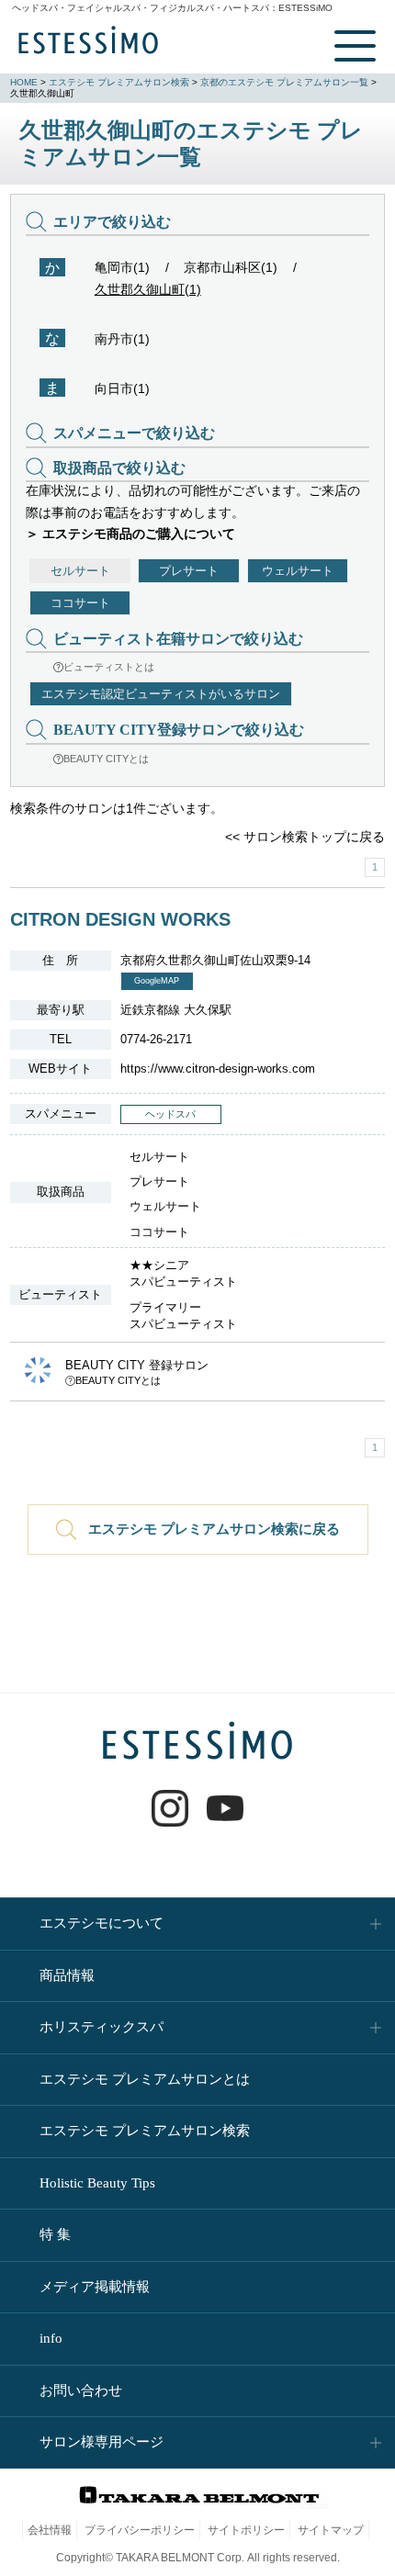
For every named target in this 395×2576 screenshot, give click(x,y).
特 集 (55, 2234)
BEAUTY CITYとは (106, 759)
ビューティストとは (109, 667)
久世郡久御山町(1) (148, 289)
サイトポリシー (246, 2530)
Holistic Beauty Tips (97, 2183)
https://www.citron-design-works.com (218, 1069)
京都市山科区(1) (231, 267)
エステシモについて (102, 1923)
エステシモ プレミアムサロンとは (145, 2079)
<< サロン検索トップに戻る (305, 837)
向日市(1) (122, 388)
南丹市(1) (122, 339)
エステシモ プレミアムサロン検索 (119, 82)
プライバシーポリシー (140, 2530)
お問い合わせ (81, 2390)
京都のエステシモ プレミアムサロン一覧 (284, 82)
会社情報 (50, 2530)
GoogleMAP (157, 981)
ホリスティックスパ (102, 2027)
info (51, 2338)
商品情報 (67, 1975)
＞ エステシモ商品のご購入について (130, 534)
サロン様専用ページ (102, 2442)
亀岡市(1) (122, 267)
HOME (24, 82)
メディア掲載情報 (95, 2287)
